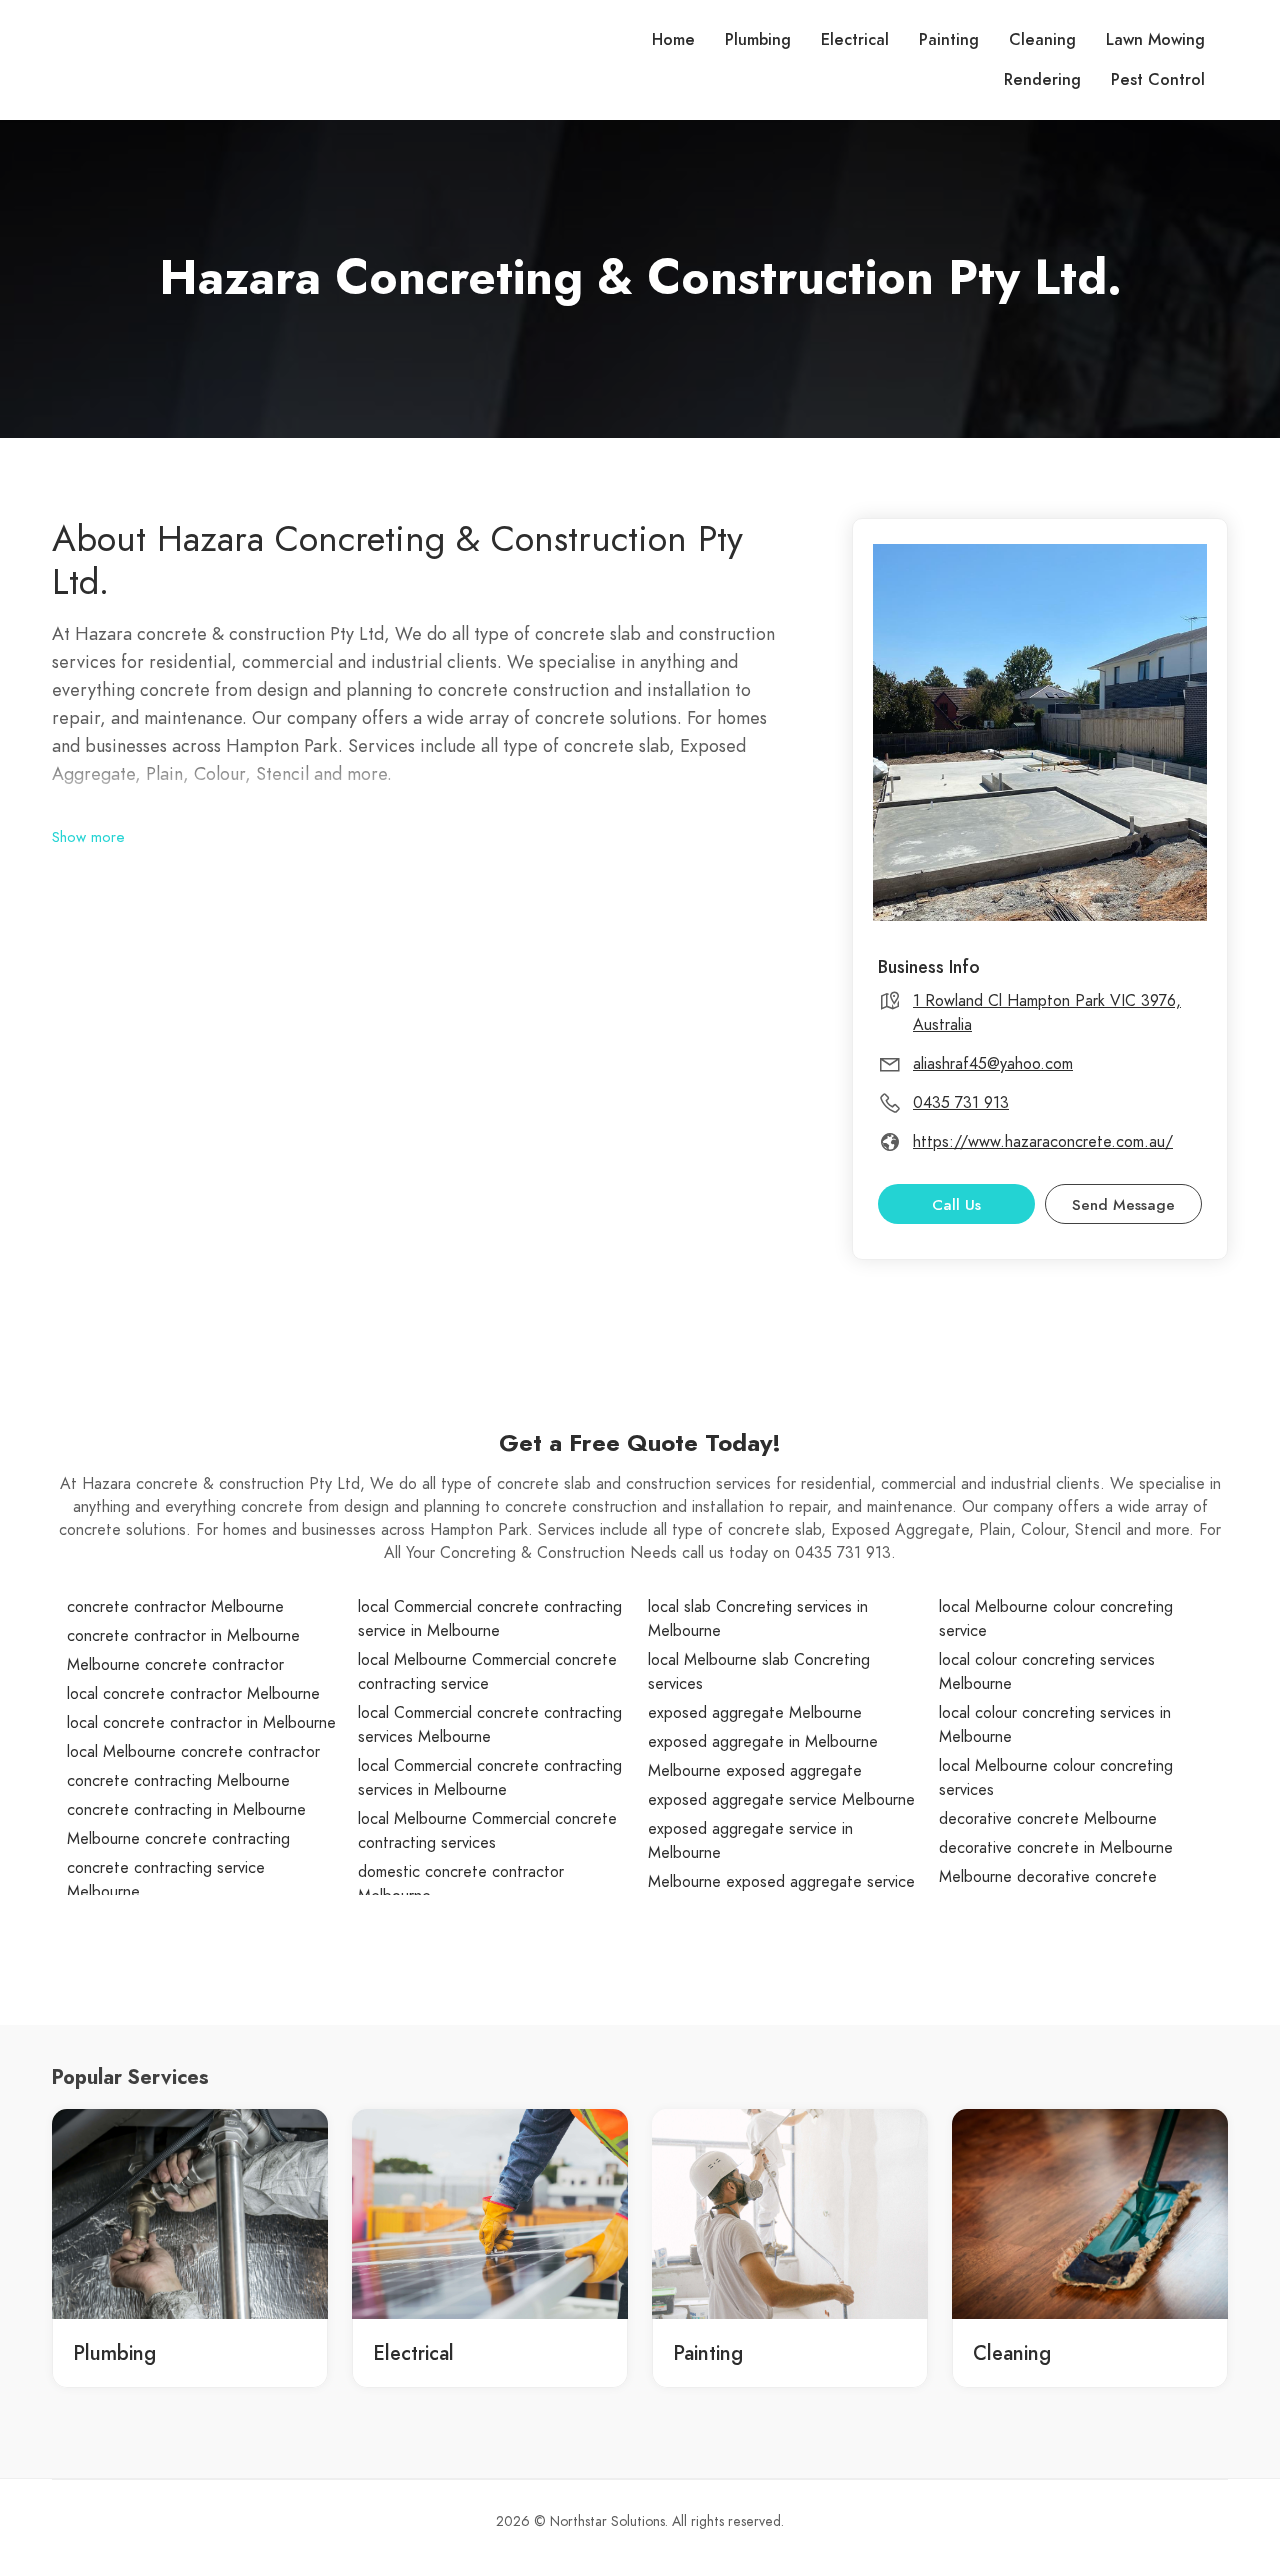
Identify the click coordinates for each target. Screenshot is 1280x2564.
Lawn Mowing (1155, 40)
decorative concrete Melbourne (1048, 1819)
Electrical (855, 40)
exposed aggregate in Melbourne (763, 1742)
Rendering (1042, 80)
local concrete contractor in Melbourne (201, 1723)
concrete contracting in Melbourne (186, 1810)
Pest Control (1158, 80)
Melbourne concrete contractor (175, 1665)
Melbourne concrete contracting (178, 1839)
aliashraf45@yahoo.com (993, 1064)
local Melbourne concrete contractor (193, 1752)
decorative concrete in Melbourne (1056, 1848)
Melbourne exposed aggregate (755, 1771)
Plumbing (758, 40)
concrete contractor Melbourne (175, 1607)
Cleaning (1042, 40)
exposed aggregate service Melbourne (781, 1800)
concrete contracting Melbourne (178, 1781)
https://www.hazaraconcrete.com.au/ (1043, 1142)
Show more (88, 837)
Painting (949, 40)
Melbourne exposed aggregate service (781, 1882)
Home (673, 40)
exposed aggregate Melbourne (755, 1713)
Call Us (956, 1205)
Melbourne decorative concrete (1048, 1877)
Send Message (1123, 1205)
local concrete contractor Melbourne (193, 1694)
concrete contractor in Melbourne (183, 1636)
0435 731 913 (961, 1103)
